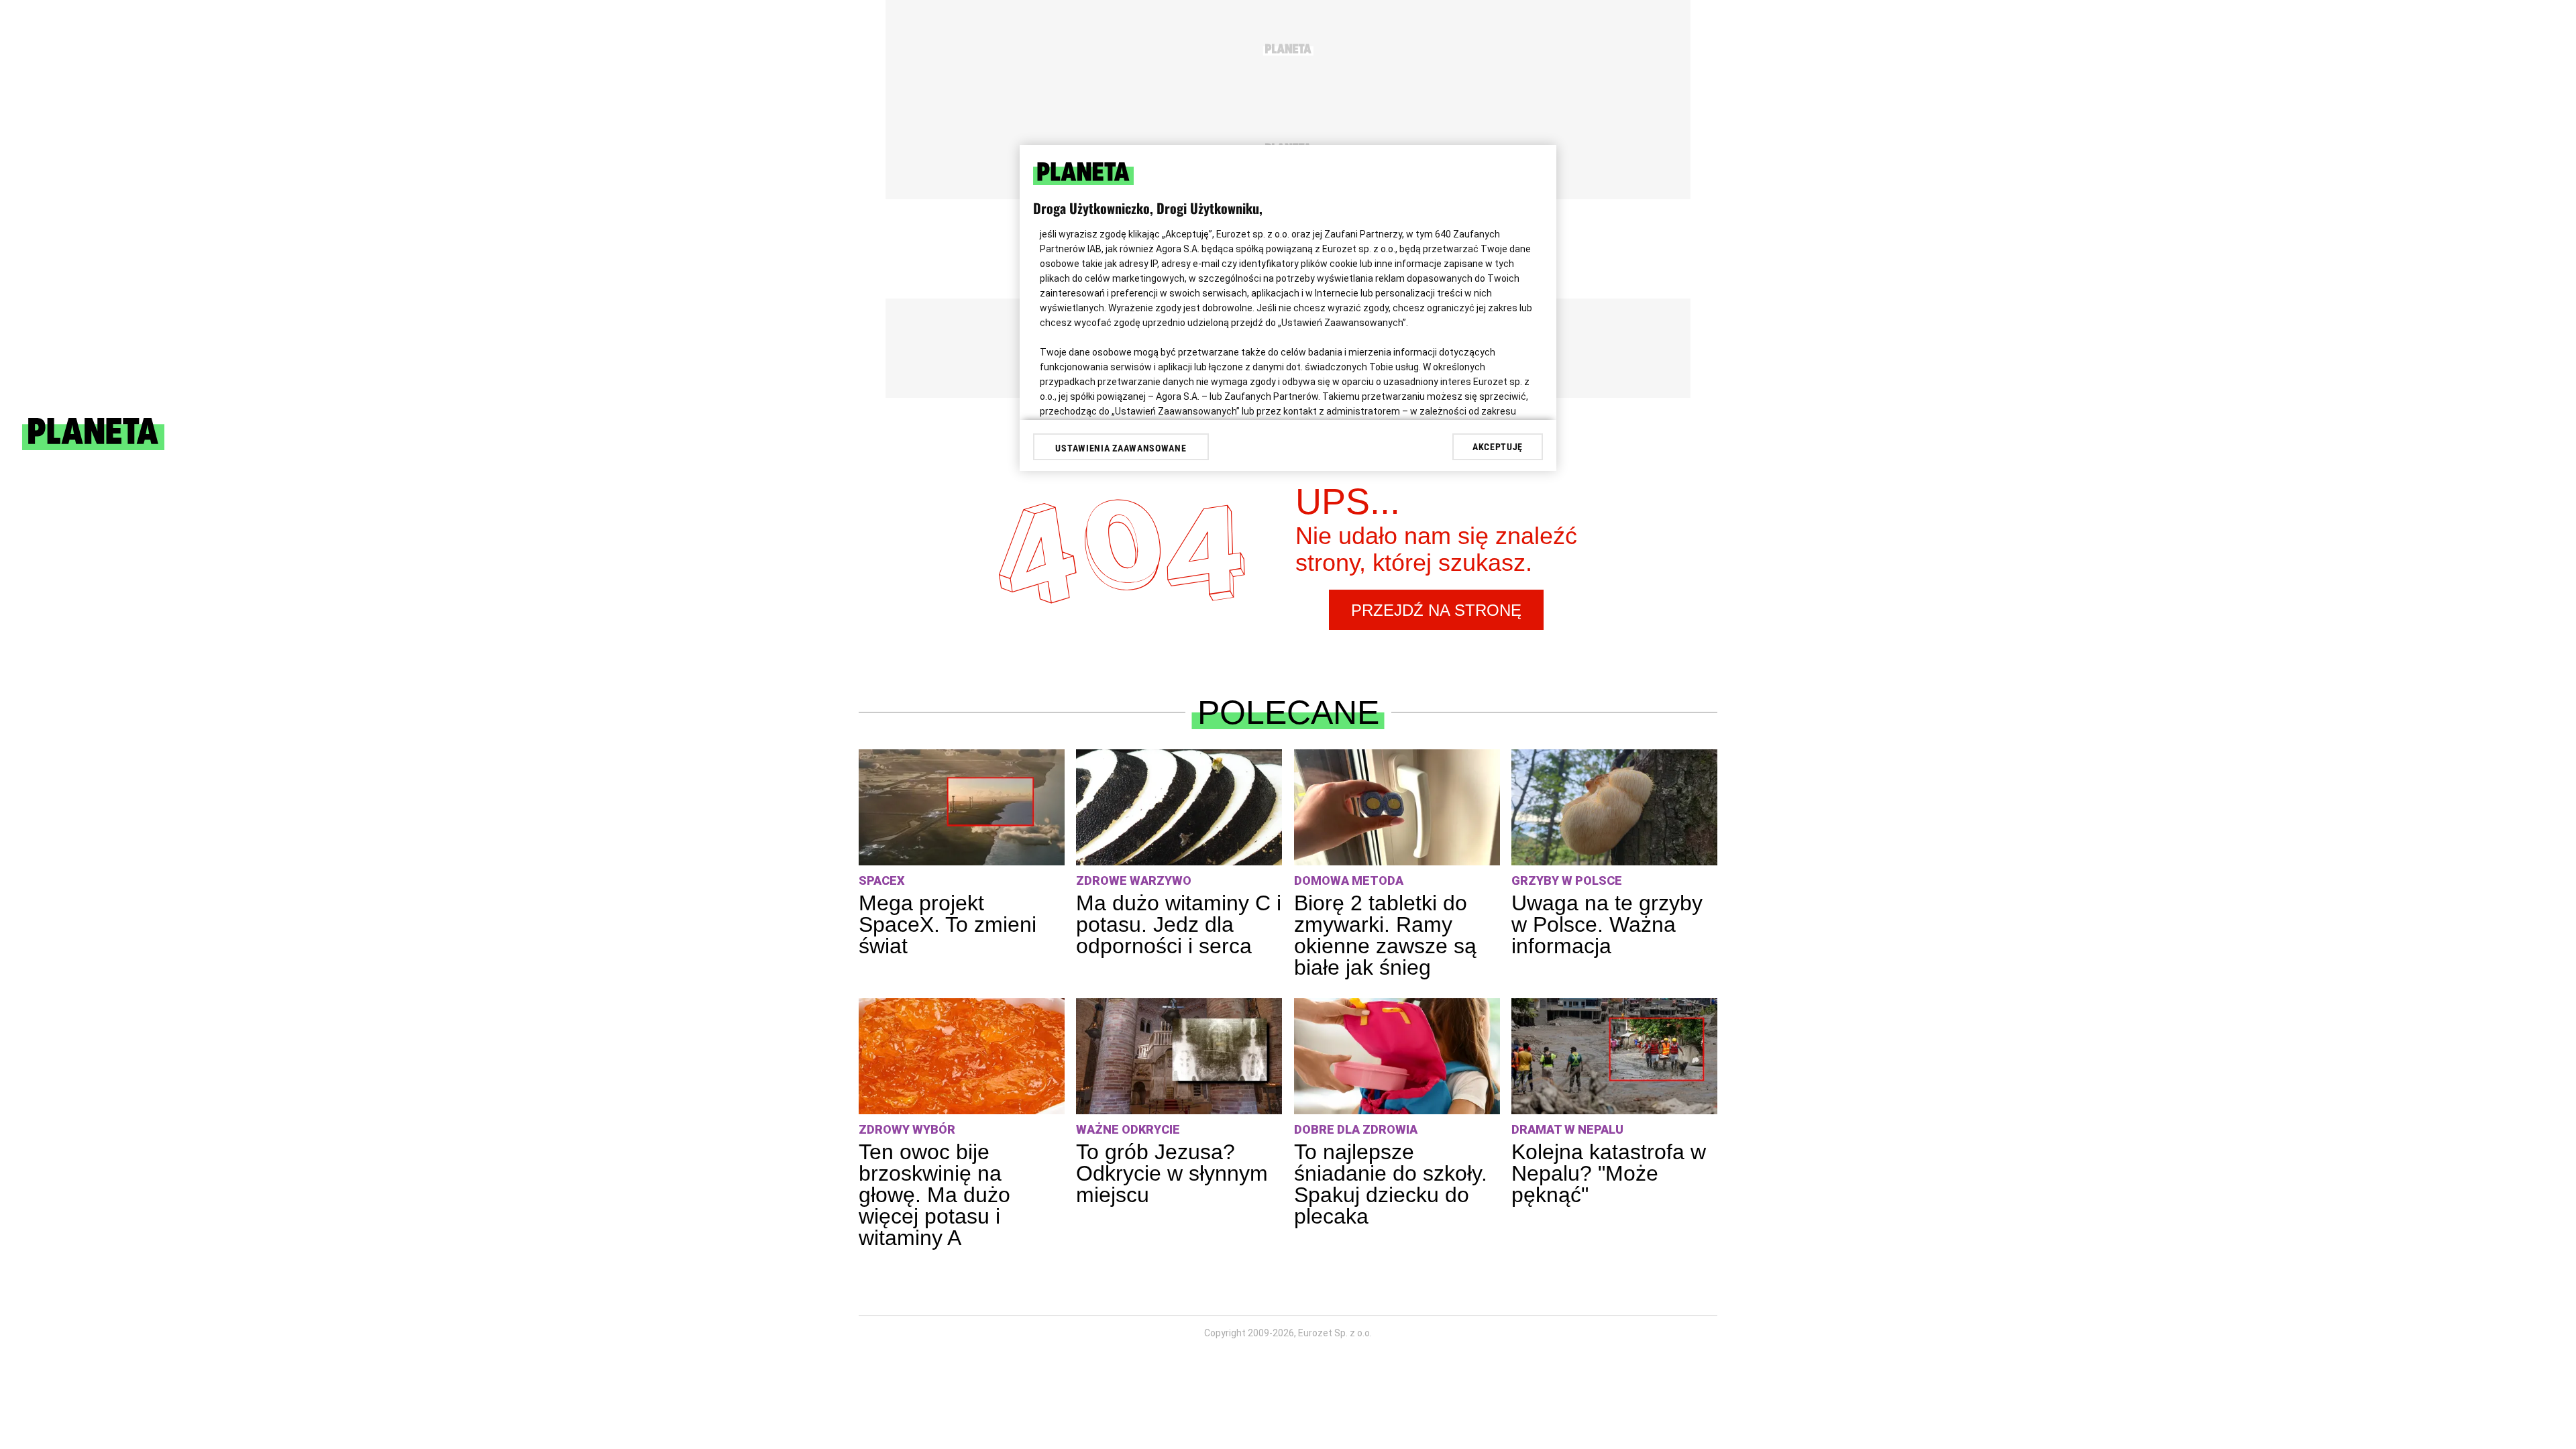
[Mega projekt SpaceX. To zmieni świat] (962, 807)
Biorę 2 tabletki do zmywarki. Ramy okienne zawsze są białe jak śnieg (1385, 935)
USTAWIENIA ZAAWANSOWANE (1121, 448)
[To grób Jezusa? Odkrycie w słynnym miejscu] (1179, 1056)
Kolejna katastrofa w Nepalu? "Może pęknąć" (1609, 1173)
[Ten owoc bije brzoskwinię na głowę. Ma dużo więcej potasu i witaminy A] (962, 1056)
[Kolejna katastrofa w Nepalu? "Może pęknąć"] (1614, 1056)
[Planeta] (93, 446)
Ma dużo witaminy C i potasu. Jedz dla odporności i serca (1179, 924)
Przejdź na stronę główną (1436, 615)
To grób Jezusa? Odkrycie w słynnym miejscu (1172, 1173)
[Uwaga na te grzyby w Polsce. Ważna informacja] (1614, 807)
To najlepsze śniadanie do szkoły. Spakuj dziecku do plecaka (1391, 1184)
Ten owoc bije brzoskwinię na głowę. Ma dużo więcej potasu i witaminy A (934, 1195)
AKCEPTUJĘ (1498, 447)
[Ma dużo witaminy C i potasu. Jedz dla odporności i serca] (1179, 807)
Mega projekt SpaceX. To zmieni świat (948, 924)
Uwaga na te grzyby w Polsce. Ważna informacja (1607, 924)
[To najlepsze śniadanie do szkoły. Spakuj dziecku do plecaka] (1397, 1056)
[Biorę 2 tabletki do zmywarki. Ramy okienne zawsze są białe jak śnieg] (1397, 807)
